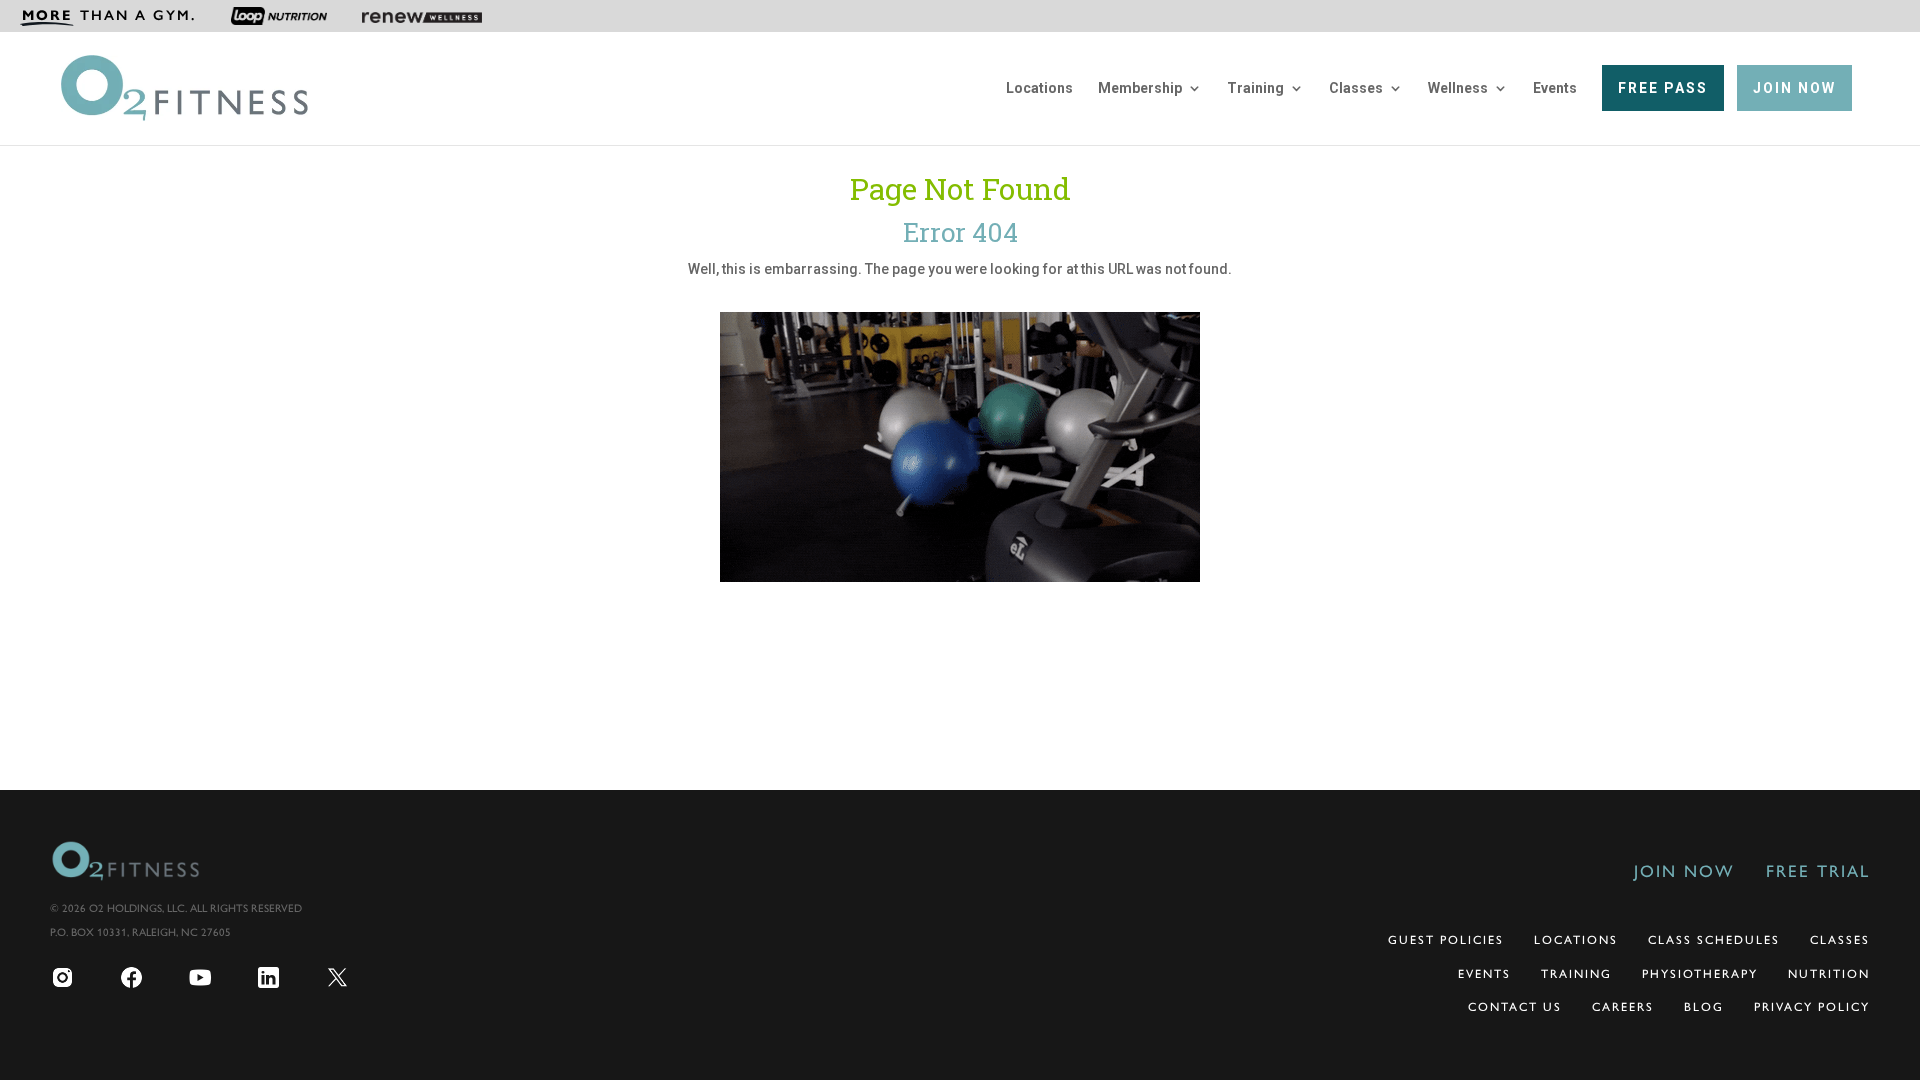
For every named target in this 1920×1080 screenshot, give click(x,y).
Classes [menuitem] (1356, 88)
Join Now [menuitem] (1684, 871)
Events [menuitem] (1555, 88)
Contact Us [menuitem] (1515, 1007)
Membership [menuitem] (1140, 88)
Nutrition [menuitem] (1829, 974)
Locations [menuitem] (1039, 88)
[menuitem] (108, 16)
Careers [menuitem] (1623, 1007)
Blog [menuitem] (1704, 1007)
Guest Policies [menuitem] (1446, 940)
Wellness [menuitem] (1458, 88)
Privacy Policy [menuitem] (1812, 1007)
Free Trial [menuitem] (1818, 871)
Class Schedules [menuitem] (1714, 940)
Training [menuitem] (1255, 88)
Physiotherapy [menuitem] (1700, 974)
